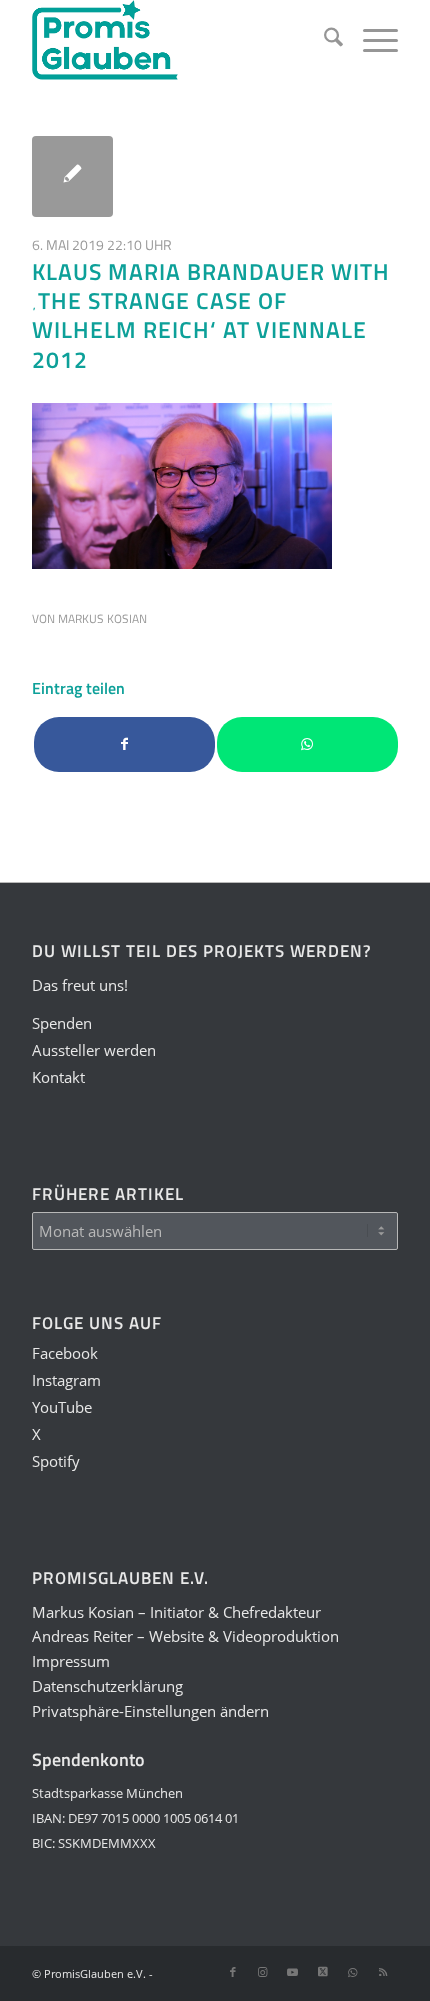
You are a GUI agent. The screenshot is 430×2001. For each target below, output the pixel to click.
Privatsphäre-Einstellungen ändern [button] (150, 1711)
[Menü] (370, 40)
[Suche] (323, 40)
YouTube (62, 1407)
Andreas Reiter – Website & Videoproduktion (185, 1636)
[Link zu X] (323, 1972)
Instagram (66, 1380)
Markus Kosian (102, 618)
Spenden (62, 1023)
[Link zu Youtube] (293, 1972)
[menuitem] (323, 40)
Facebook (65, 1353)
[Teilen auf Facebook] (124, 744)
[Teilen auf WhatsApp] (307, 744)
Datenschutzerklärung (107, 1686)
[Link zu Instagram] (263, 1972)
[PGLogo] (178, 40)
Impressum (71, 1661)
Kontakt (58, 1077)
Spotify (56, 1461)
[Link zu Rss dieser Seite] (383, 1972)
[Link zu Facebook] (233, 1972)
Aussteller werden (94, 1050)
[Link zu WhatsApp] (353, 1972)
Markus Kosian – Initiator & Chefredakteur (176, 1612)
